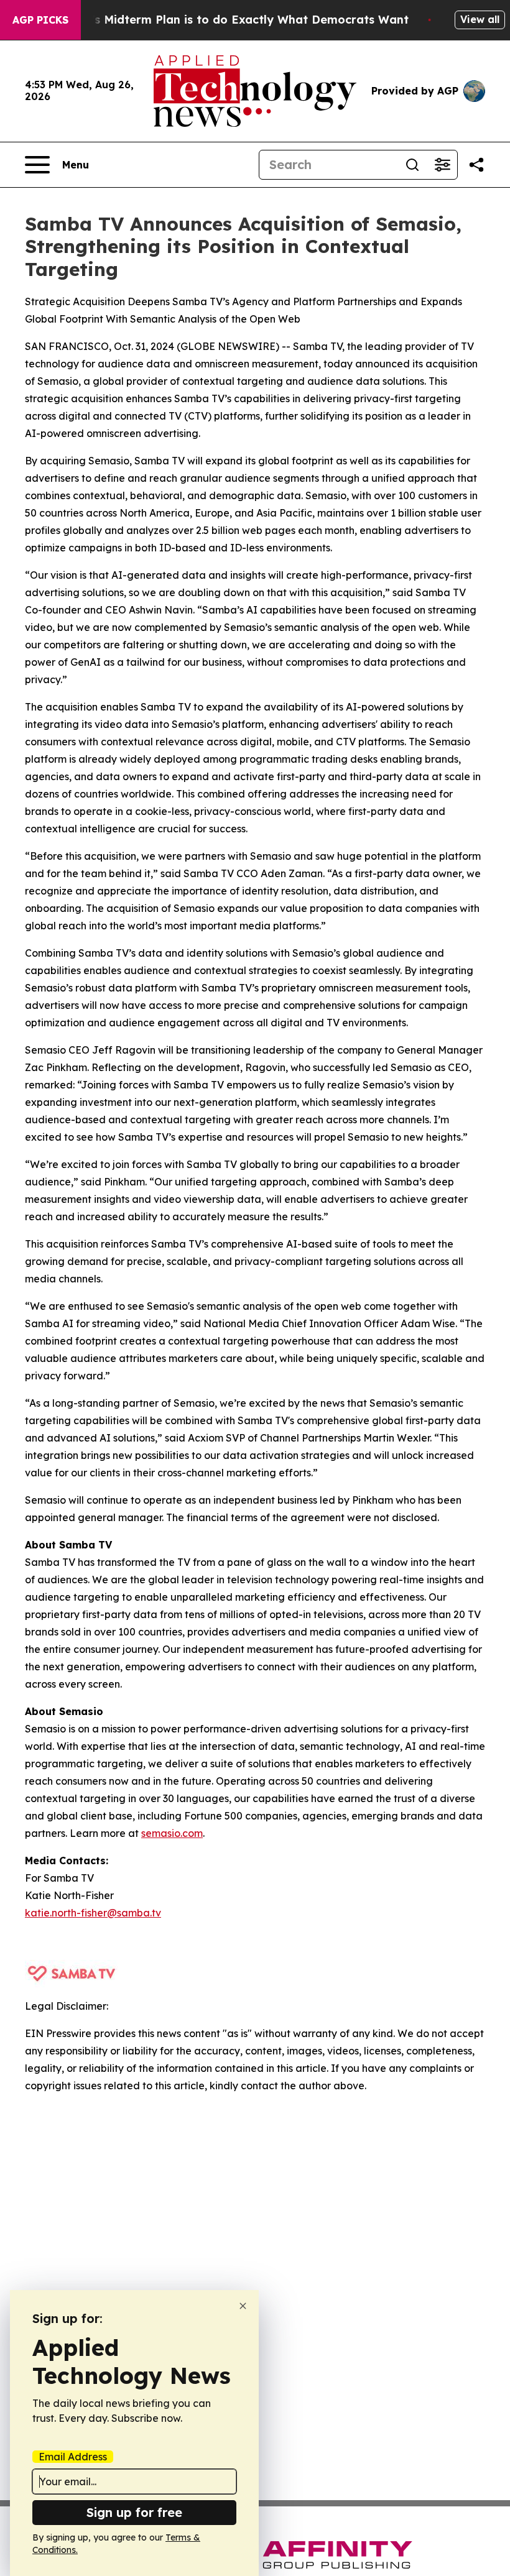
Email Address (73, 2457)
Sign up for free (134, 2512)
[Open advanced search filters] (442, 165)
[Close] (243, 2306)
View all (480, 19)
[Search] (412, 165)
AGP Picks (40, 20)
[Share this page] (476, 165)
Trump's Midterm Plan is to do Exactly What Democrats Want (232, 20)
